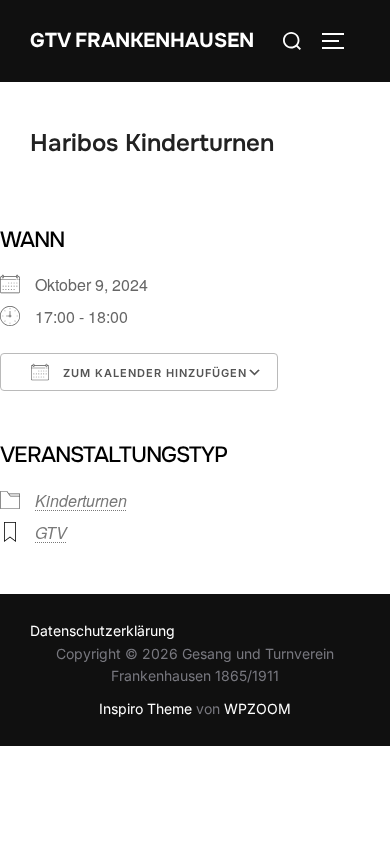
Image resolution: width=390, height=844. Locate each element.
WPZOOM (257, 708)
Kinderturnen (81, 500)
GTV (51, 532)
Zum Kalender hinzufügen (153, 373)
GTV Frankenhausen (142, 40)
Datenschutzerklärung (102, 630)
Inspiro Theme (145, 708)
